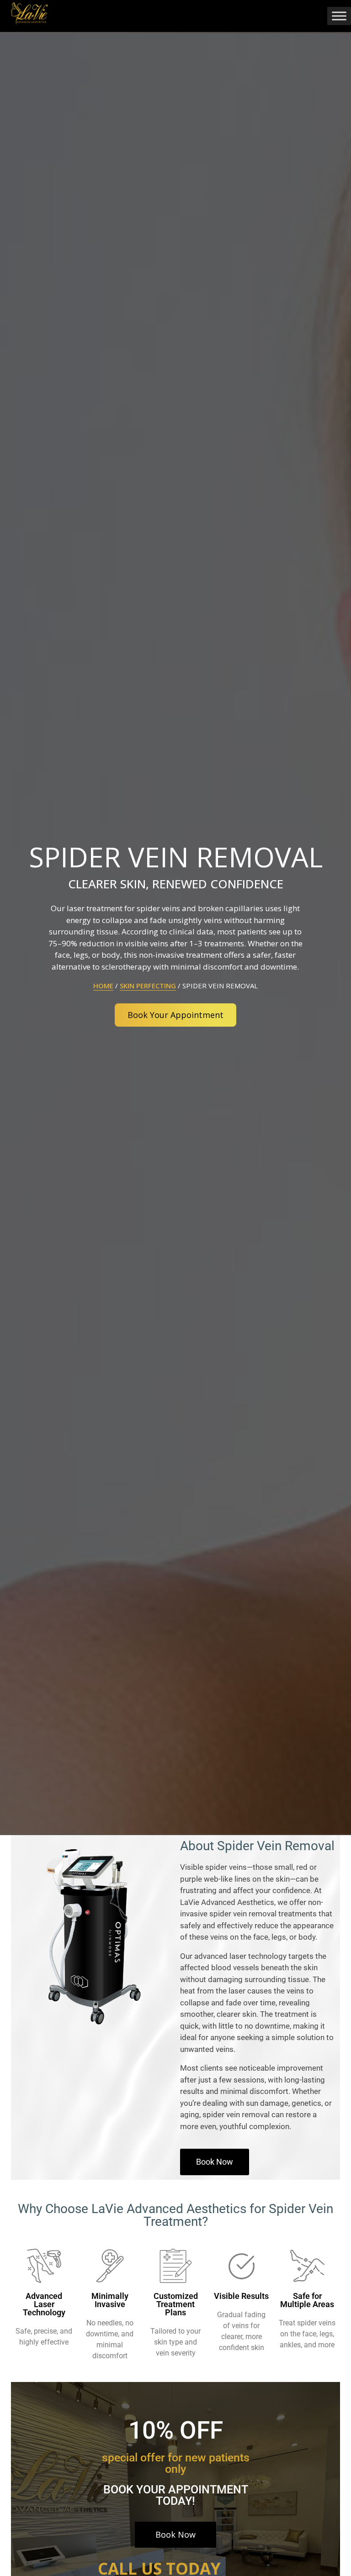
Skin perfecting (148, 986)
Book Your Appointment (175, 1015)
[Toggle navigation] (316, 16)
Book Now (175, 2534)
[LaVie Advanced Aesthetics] (29, 12)
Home (103, 986)
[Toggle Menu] (339, 16)
